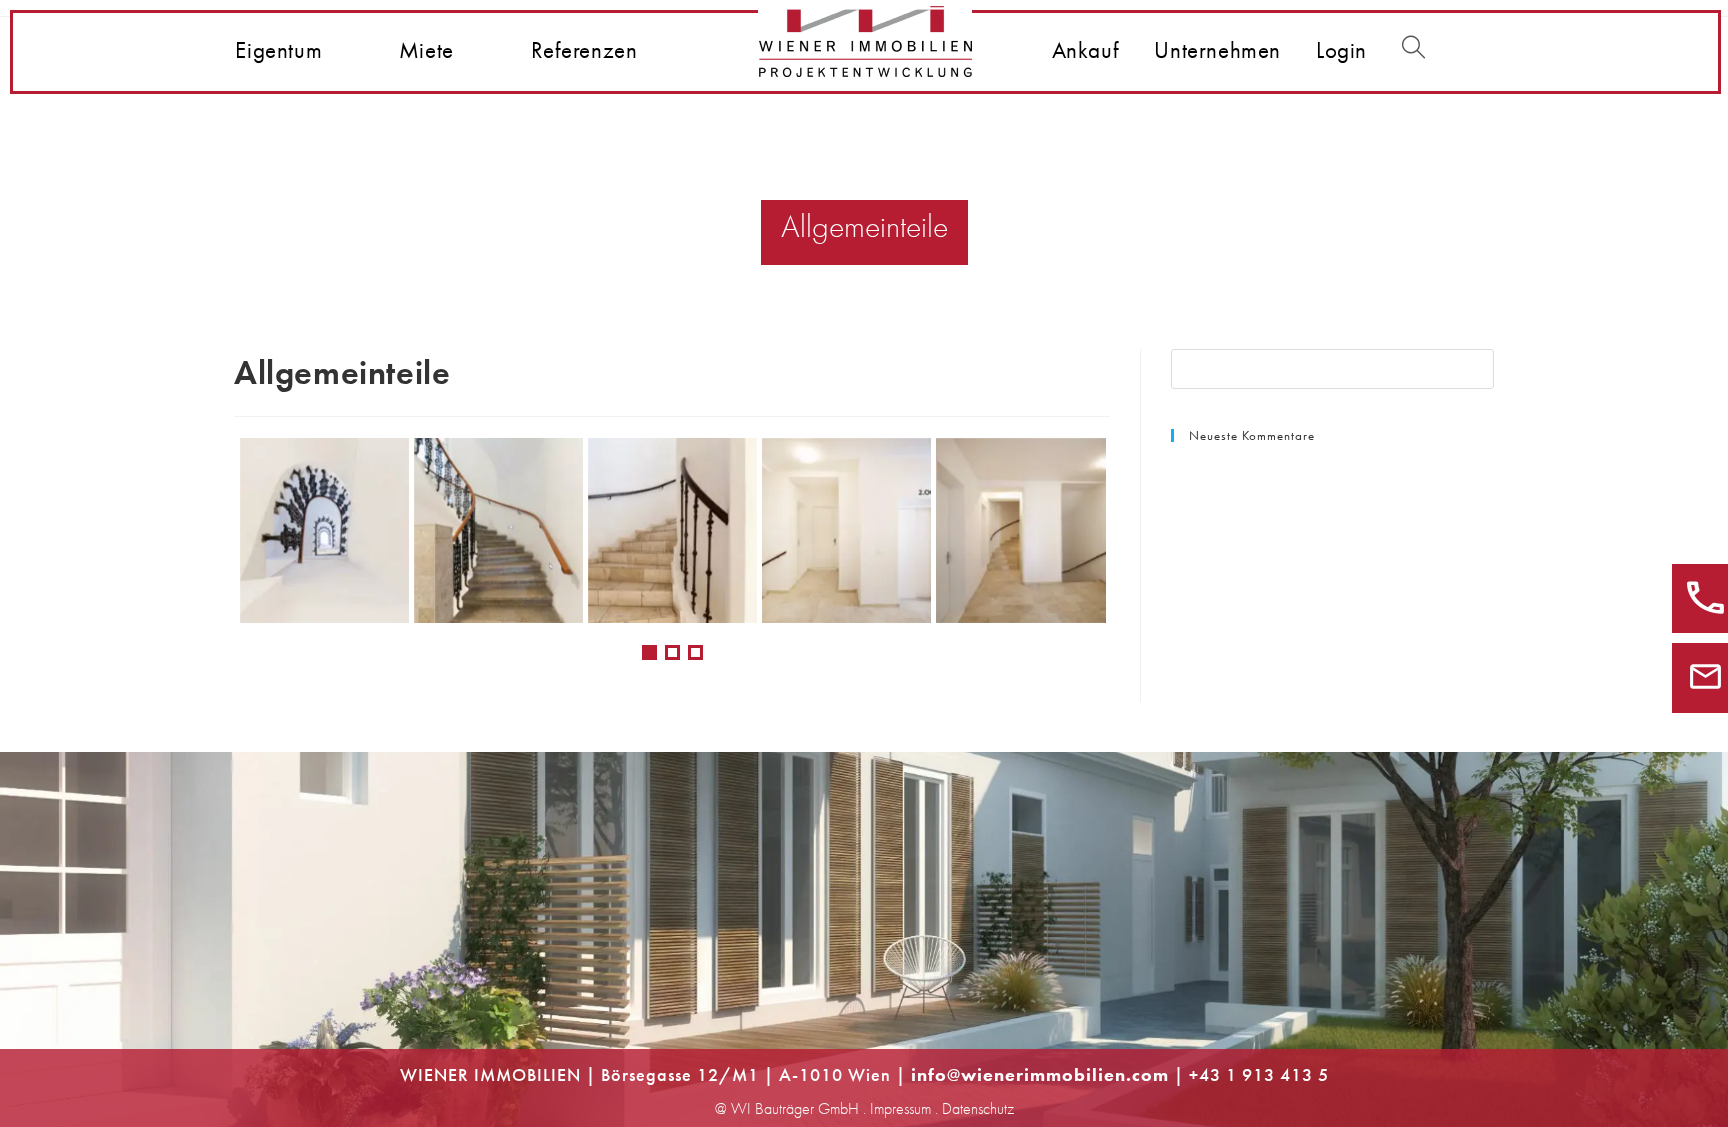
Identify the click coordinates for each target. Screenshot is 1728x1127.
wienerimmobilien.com (1065, 1074)
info (929, 1074)
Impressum (900, 1108)
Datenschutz (978, 1108)
